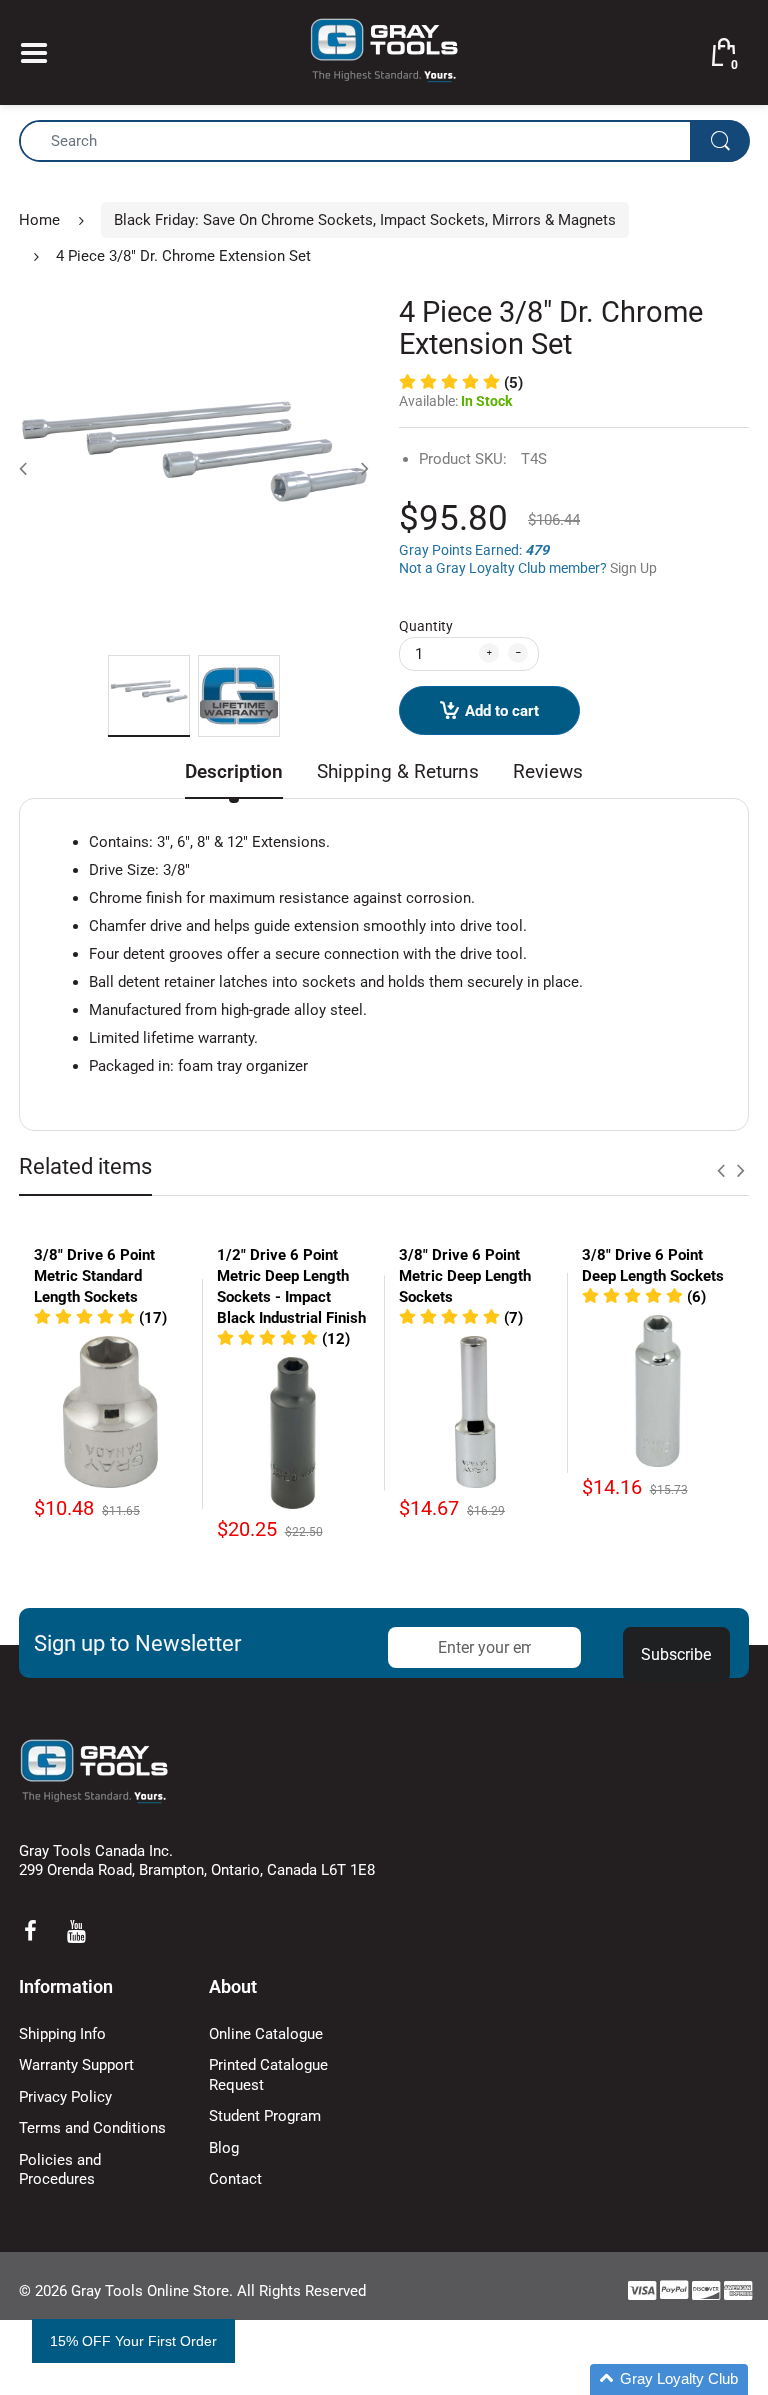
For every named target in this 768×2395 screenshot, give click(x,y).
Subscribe (676, 1654)
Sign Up (633, 568)
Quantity (426, 626)
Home (39, 220)
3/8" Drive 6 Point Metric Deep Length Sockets (465, 1276)
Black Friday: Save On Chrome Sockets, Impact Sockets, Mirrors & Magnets (365, 220)
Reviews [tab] (548, 771)
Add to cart (502, 711)
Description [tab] (234, 771)
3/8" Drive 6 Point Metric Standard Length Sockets (94, 1276)
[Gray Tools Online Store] (384, 51)
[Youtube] (76, 1931)
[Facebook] (30, 1931)
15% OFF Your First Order (133, 2341)
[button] (461, 383)
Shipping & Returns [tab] (398, 771)
